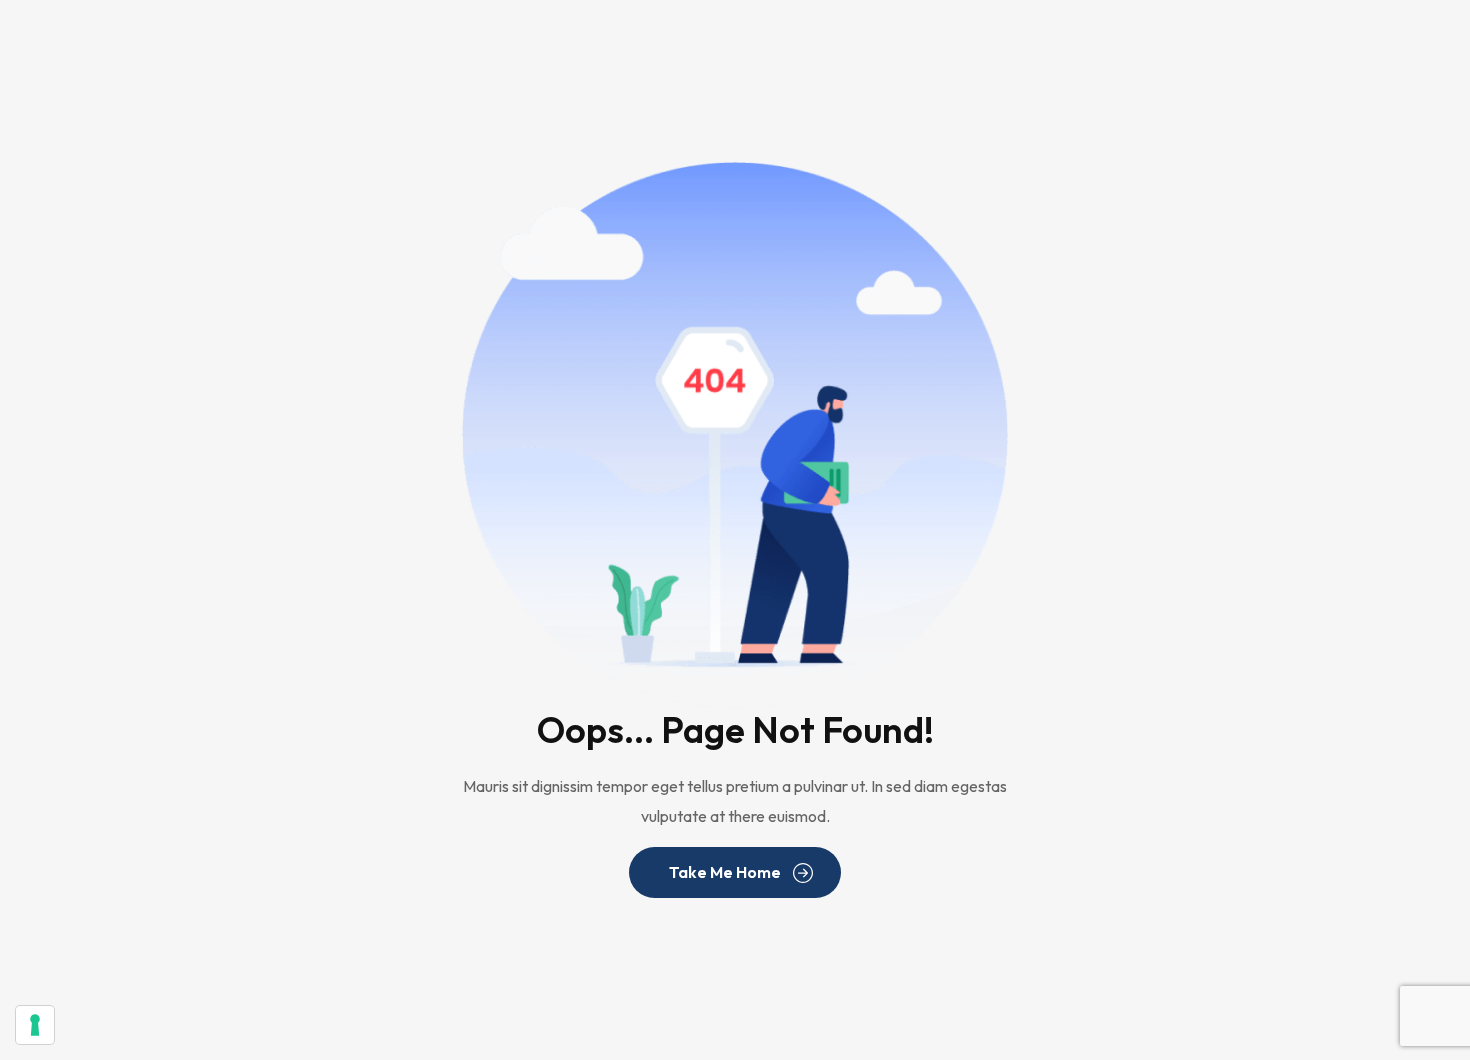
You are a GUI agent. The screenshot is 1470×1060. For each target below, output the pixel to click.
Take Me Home (725, 872)
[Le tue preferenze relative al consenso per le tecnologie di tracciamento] (35, 1025)
